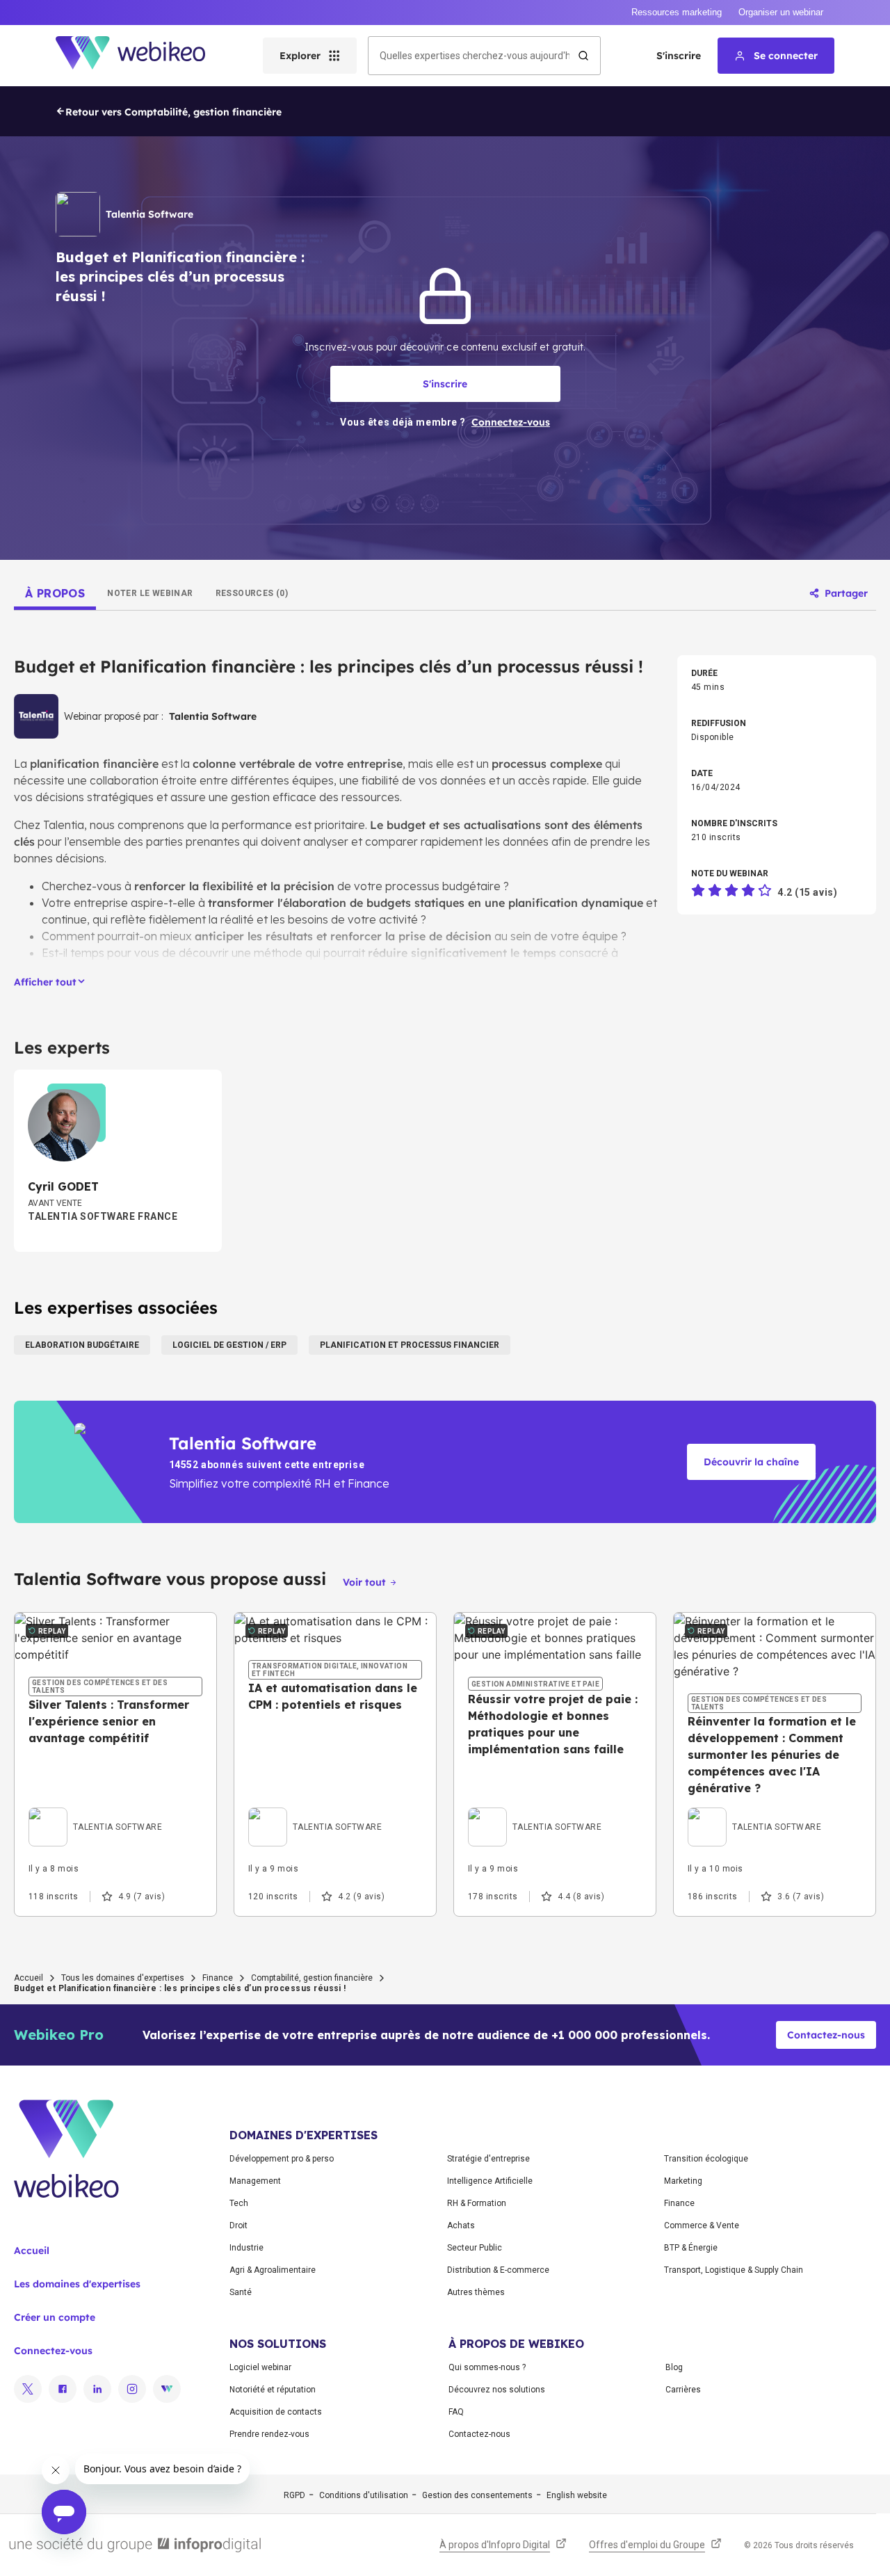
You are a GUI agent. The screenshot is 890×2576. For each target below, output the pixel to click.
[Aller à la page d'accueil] (143, 56)
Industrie (246, 2248)
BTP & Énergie (691, 2248)
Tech (239, 2203)
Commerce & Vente (702, 2225)
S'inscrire (679, 56)
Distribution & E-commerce (498, 2270)
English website (577, 2495)
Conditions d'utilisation (364, 2495)
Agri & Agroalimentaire (273, 2270)
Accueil (29, 1978)
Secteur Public (475, 2248)
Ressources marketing (677, 12)
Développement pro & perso (282, 2159)
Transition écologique (706, 2159)
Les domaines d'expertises (77, 2284)
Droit (238, 2225)
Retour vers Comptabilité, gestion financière (173, 112)
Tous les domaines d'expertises (123, 1978)
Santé (241, 2292)
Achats (461, 2225)
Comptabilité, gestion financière (312, 1978)
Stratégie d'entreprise (488, 2159)
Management (255, 2181)
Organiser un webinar (781, 12)
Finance (218, 1978)
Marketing (683, 2181)
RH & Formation (477, 2203)
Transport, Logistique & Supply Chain (734, 2270)
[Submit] (583, 56)
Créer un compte (55, 2317)
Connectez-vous (53, 2351)
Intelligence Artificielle (490, 2181)
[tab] (55, 593)
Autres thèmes (476, 2292)
